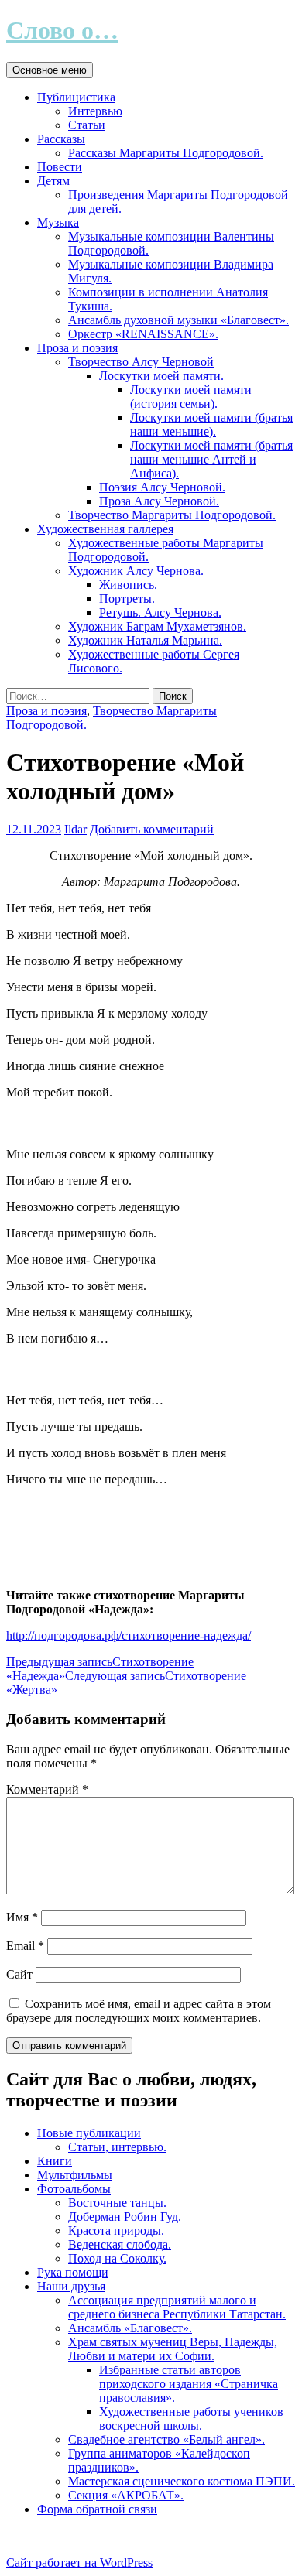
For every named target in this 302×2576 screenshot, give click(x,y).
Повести (60, 167)
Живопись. (128, 585)
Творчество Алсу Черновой (141, 362)
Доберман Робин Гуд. (125, 2217)
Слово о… (62, 30)
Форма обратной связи (97, 2509)
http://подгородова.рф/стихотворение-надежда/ (129, 1635)
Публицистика (76, 97)
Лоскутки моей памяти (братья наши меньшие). (211, 424)
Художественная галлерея (105, 529)
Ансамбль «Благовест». (130, 2328)
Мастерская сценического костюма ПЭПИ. (182, 2481)
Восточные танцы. (117, 2203)
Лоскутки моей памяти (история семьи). (191, 397)
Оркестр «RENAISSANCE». (143, 334)
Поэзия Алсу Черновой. (162, 487)
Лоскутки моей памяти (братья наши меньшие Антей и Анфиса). (211, 459)
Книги (55, 2161)
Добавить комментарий (152, 829)
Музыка (58, 222)
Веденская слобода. (120, 2244)
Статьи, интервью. (117, 2147)
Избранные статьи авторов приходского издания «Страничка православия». (189, 2384)
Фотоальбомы (74, 2189)
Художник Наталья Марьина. (145, 640)
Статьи (87, 125)
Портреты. (127, 599)
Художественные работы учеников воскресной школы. (191, 2419)
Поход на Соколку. (117, 2258)
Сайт (19, 1974)
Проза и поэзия (77, 348)
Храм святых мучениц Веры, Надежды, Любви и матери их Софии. (173, 2349)
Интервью (95, 111)
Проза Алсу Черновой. (159, 501)
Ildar (75, 829)
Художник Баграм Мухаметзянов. (157, 626)
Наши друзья (71, 2286)
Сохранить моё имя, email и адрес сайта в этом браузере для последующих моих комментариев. (139, 2011)
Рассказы (61, 139)
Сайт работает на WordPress (79, 2562)
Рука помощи (73, 2272)
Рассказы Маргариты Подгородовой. (166, 153)
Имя (22, 1917)
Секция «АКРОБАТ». (126, 2495)
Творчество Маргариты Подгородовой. (172, 515)
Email (25, 1946)
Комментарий (47, 1789)
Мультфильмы (75, 2175)
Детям (53, 181)
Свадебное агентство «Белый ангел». (166, 2439)
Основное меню (50, 70)
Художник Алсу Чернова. (136, 571)
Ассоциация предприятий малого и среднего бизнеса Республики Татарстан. (177, 2307)
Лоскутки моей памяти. (161, 376)
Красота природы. (116, 2230)
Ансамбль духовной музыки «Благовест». (178, 320)
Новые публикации (89, 2133)
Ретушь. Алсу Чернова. (160, 612)
